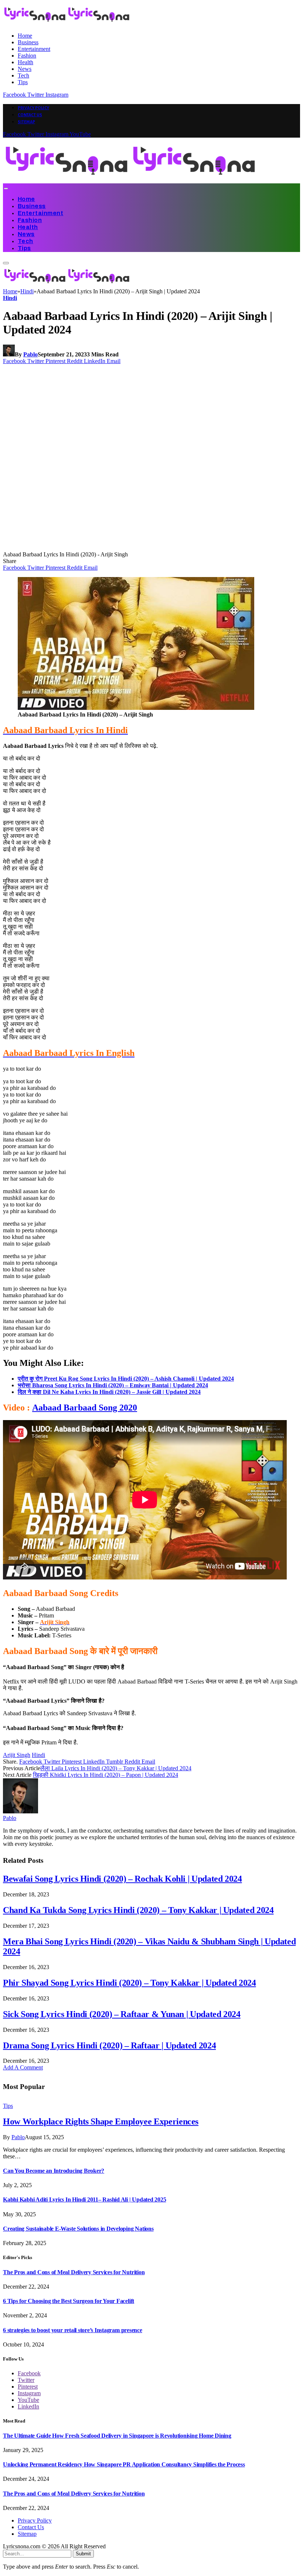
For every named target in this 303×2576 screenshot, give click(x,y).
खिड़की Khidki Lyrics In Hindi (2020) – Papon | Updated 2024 (105, 1775)
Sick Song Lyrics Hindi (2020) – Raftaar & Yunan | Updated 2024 (122, 2014)
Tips (23, 82)
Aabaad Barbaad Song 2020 (85, 1408)
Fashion (27, 56)
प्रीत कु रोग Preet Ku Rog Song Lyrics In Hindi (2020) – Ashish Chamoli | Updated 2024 (126, 1379)
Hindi (10, 298)
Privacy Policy (33, 108)
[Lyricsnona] (130, 180)
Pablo (30, 354)
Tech (23, 75)
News (25, 69)
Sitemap (26, 122)
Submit (83, 2554)
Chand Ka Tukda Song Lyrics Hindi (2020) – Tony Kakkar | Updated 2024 (138, 1910)
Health (25, 62)
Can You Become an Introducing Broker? (54, 2171)
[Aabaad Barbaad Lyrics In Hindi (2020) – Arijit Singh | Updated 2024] (145, 548)
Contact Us (30, 115)
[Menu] (6, 189)
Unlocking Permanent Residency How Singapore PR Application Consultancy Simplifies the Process (124, 2464)
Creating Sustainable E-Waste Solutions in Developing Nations (78, 2229)
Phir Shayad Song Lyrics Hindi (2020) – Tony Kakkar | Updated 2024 (130, 1983)
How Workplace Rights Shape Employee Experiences (101, 2121)
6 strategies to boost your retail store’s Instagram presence (73, 2330)
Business (28, 42)
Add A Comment (23, 2067)
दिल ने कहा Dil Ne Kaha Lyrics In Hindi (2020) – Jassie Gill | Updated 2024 (109, 1392)
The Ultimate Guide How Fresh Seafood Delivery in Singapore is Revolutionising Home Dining (117, 2436)
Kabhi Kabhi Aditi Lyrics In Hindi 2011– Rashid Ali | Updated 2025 (84, 2199)
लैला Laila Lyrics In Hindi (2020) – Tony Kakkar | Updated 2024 (116, 1768)
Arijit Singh (17, 1755)
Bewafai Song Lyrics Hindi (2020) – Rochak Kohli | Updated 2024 (122, 1879)
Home (25, 36)
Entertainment (34, 49)
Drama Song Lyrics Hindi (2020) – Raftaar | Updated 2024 (109, 2045)
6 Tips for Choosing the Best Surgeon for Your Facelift (69, 2301)
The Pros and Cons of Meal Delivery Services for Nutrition (74, 2272)
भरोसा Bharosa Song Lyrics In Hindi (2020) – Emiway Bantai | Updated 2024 (113, 1385)
